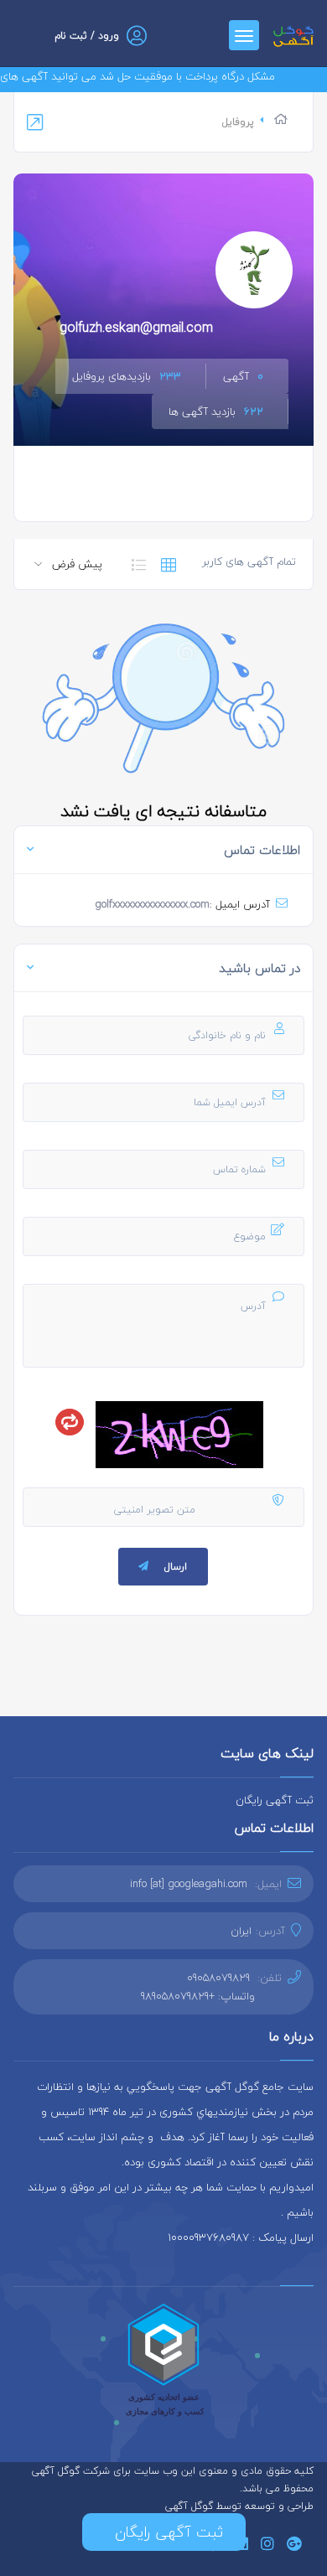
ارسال (176, 1567)
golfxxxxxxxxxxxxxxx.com (152, 904)
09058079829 (218, 1978)
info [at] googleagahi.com (189, 1884)
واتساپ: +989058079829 (198, 1996)
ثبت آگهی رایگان (275, 1800)
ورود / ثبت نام (87, 36)
